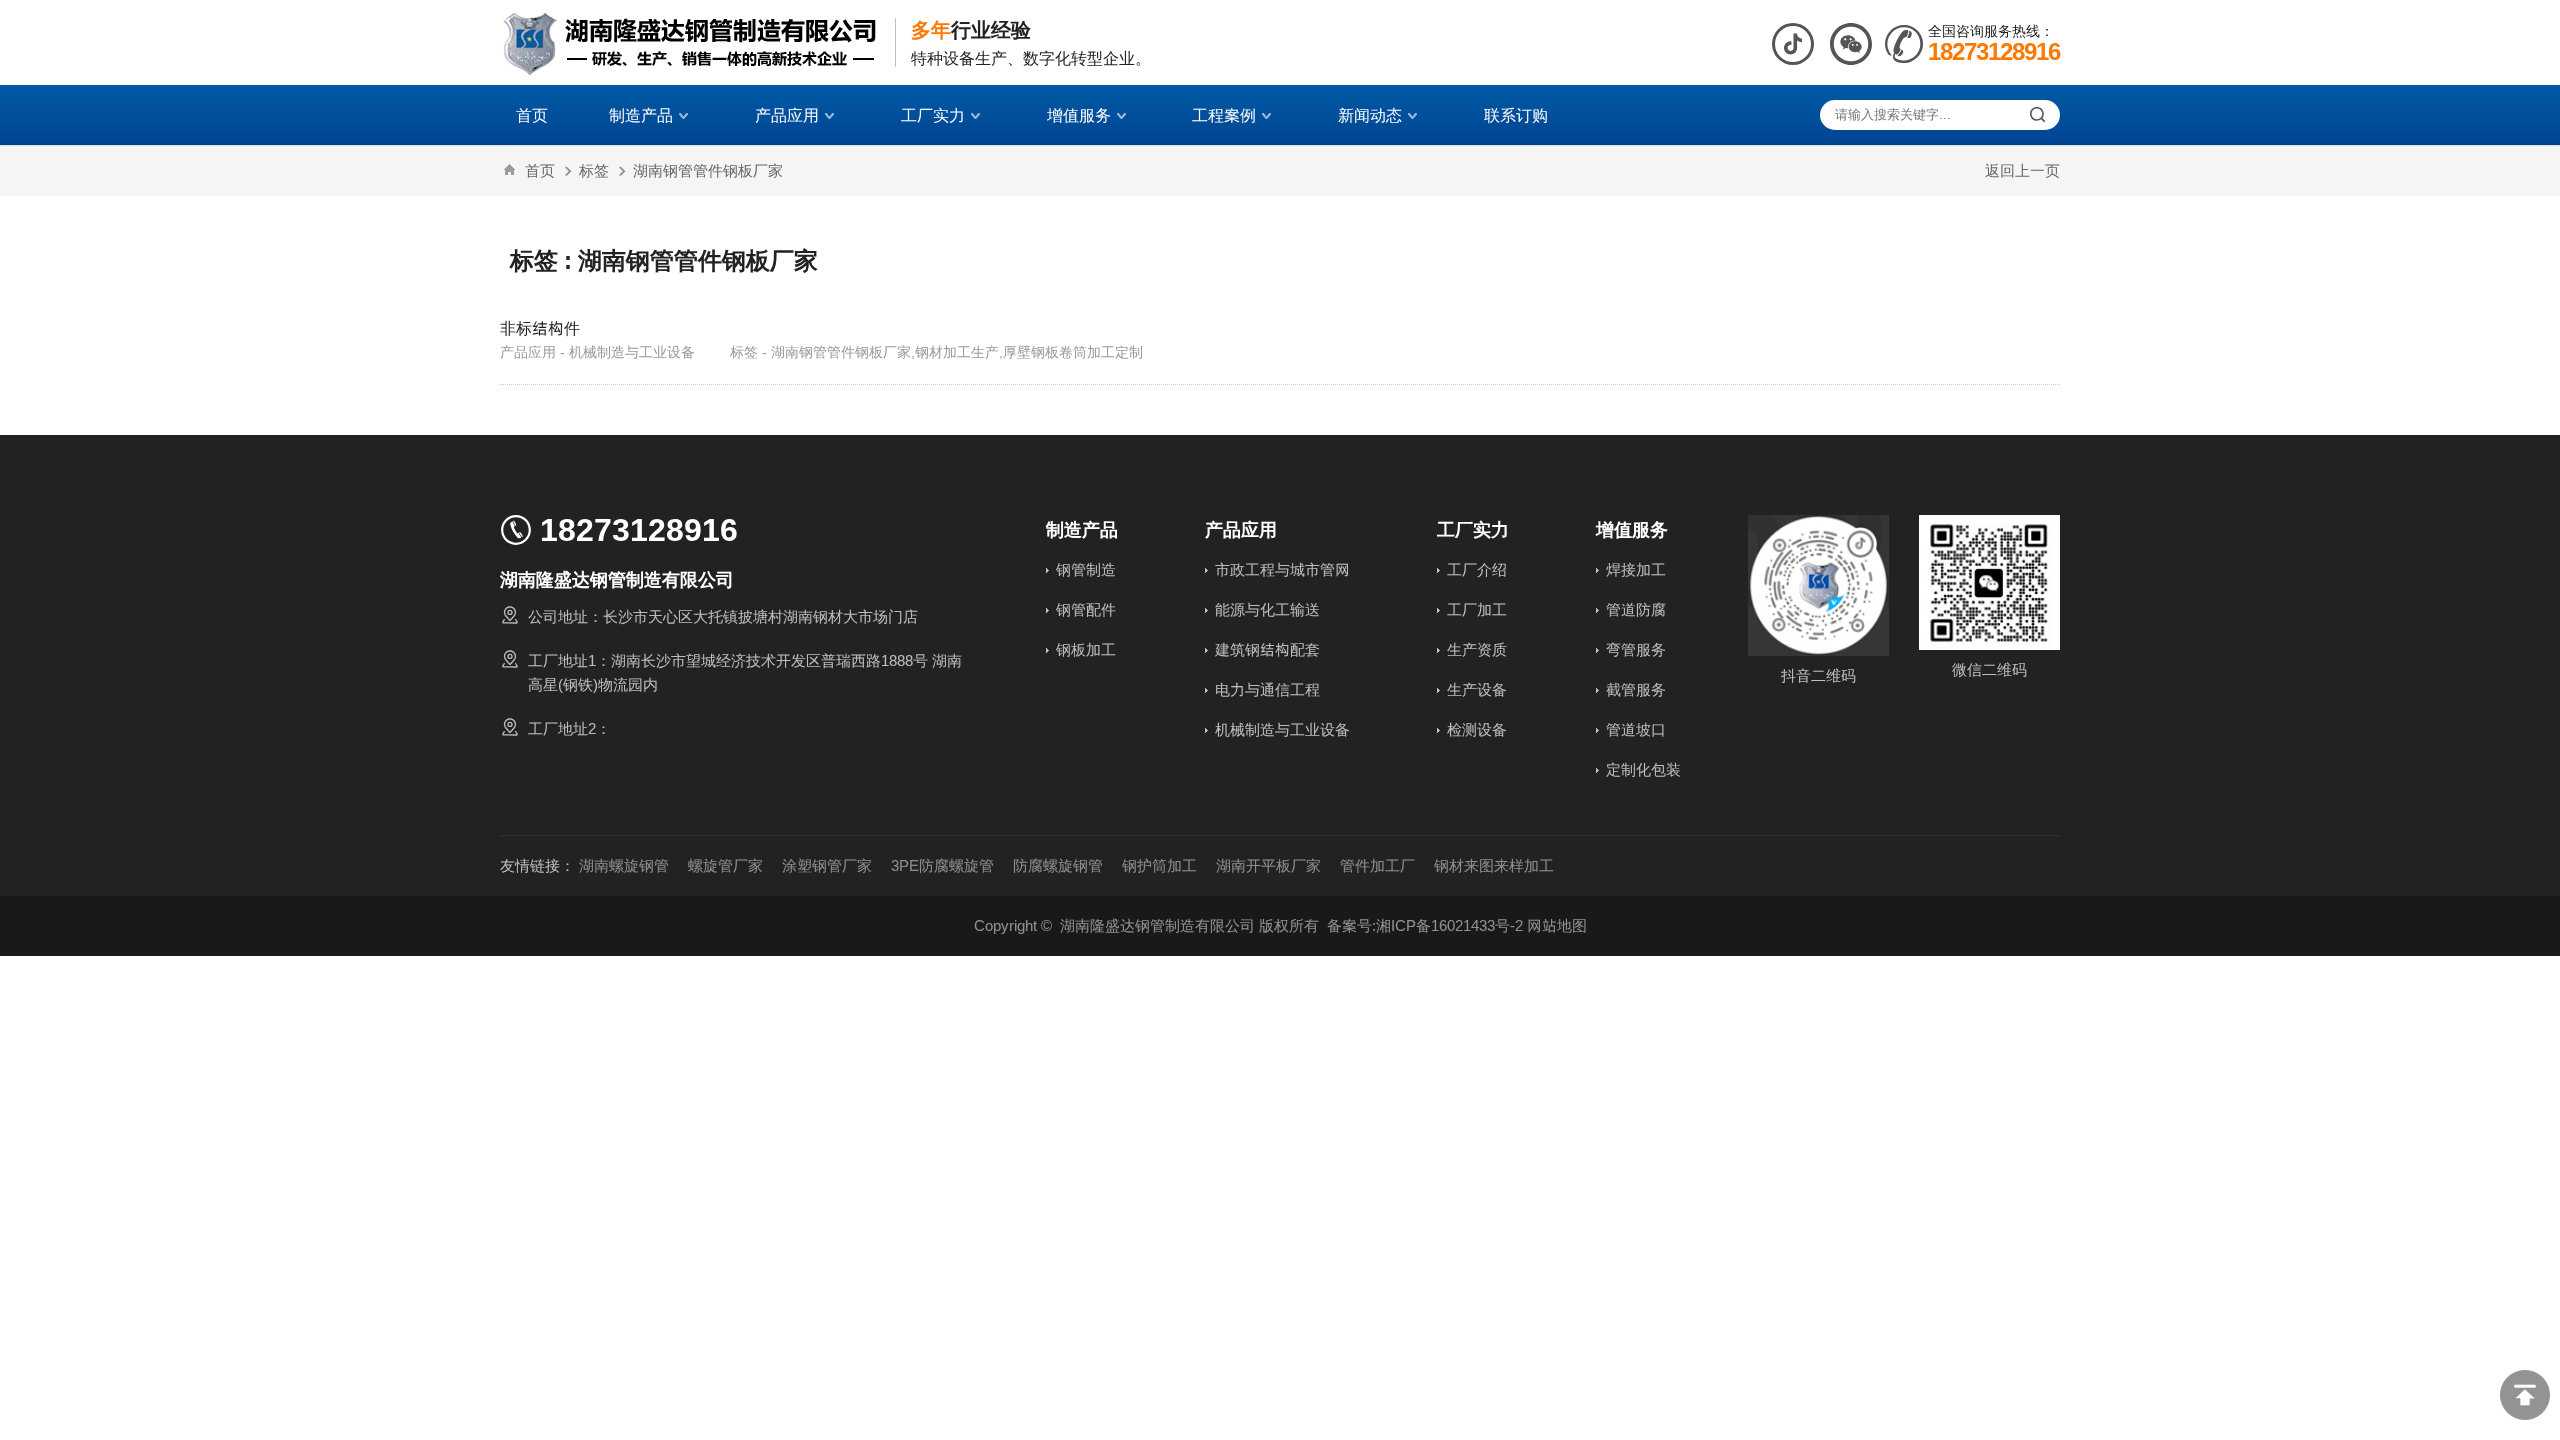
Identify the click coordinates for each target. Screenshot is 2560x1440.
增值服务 (1079, 115)
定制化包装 (1643, 769)
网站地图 (1557, 925)
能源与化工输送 (1267, 609)
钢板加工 (1086, 649)
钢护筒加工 (1159, 865)
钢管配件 (1086, 609)
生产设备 (1477, 689)
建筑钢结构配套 (1267, 649)
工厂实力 (933, 115)
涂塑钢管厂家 (827, 865)
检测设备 (1477, 729)
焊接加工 (1636, 569)
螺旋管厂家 (725, 865)
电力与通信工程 (1267, 689)
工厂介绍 (1477, 569)
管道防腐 (1636, 609)
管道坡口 (1636, 729)
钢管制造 (1086, 569)
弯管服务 (1636, 649)
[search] (2037, 114)
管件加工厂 (1377, 865)
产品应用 (787, 115)
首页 (532, 115)
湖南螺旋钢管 (624, 865)
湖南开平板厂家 (1268, 865)
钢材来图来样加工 (1494, 865)
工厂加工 (1477, 609)
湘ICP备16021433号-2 (1449, 925)
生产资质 (1477, 649)
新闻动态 (1370, 115)
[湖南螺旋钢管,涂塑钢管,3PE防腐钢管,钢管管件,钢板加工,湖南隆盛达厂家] (690, 42)
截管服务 (1636, 689)
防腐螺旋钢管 (1058, 865)
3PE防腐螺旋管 (942, 865)
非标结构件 (540, 328)
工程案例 (1224, 115)
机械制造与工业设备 (1282, 729)
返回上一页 (2022, 170)
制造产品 (641, 115)
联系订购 (1516, 115)
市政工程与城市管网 (1282, 569)
